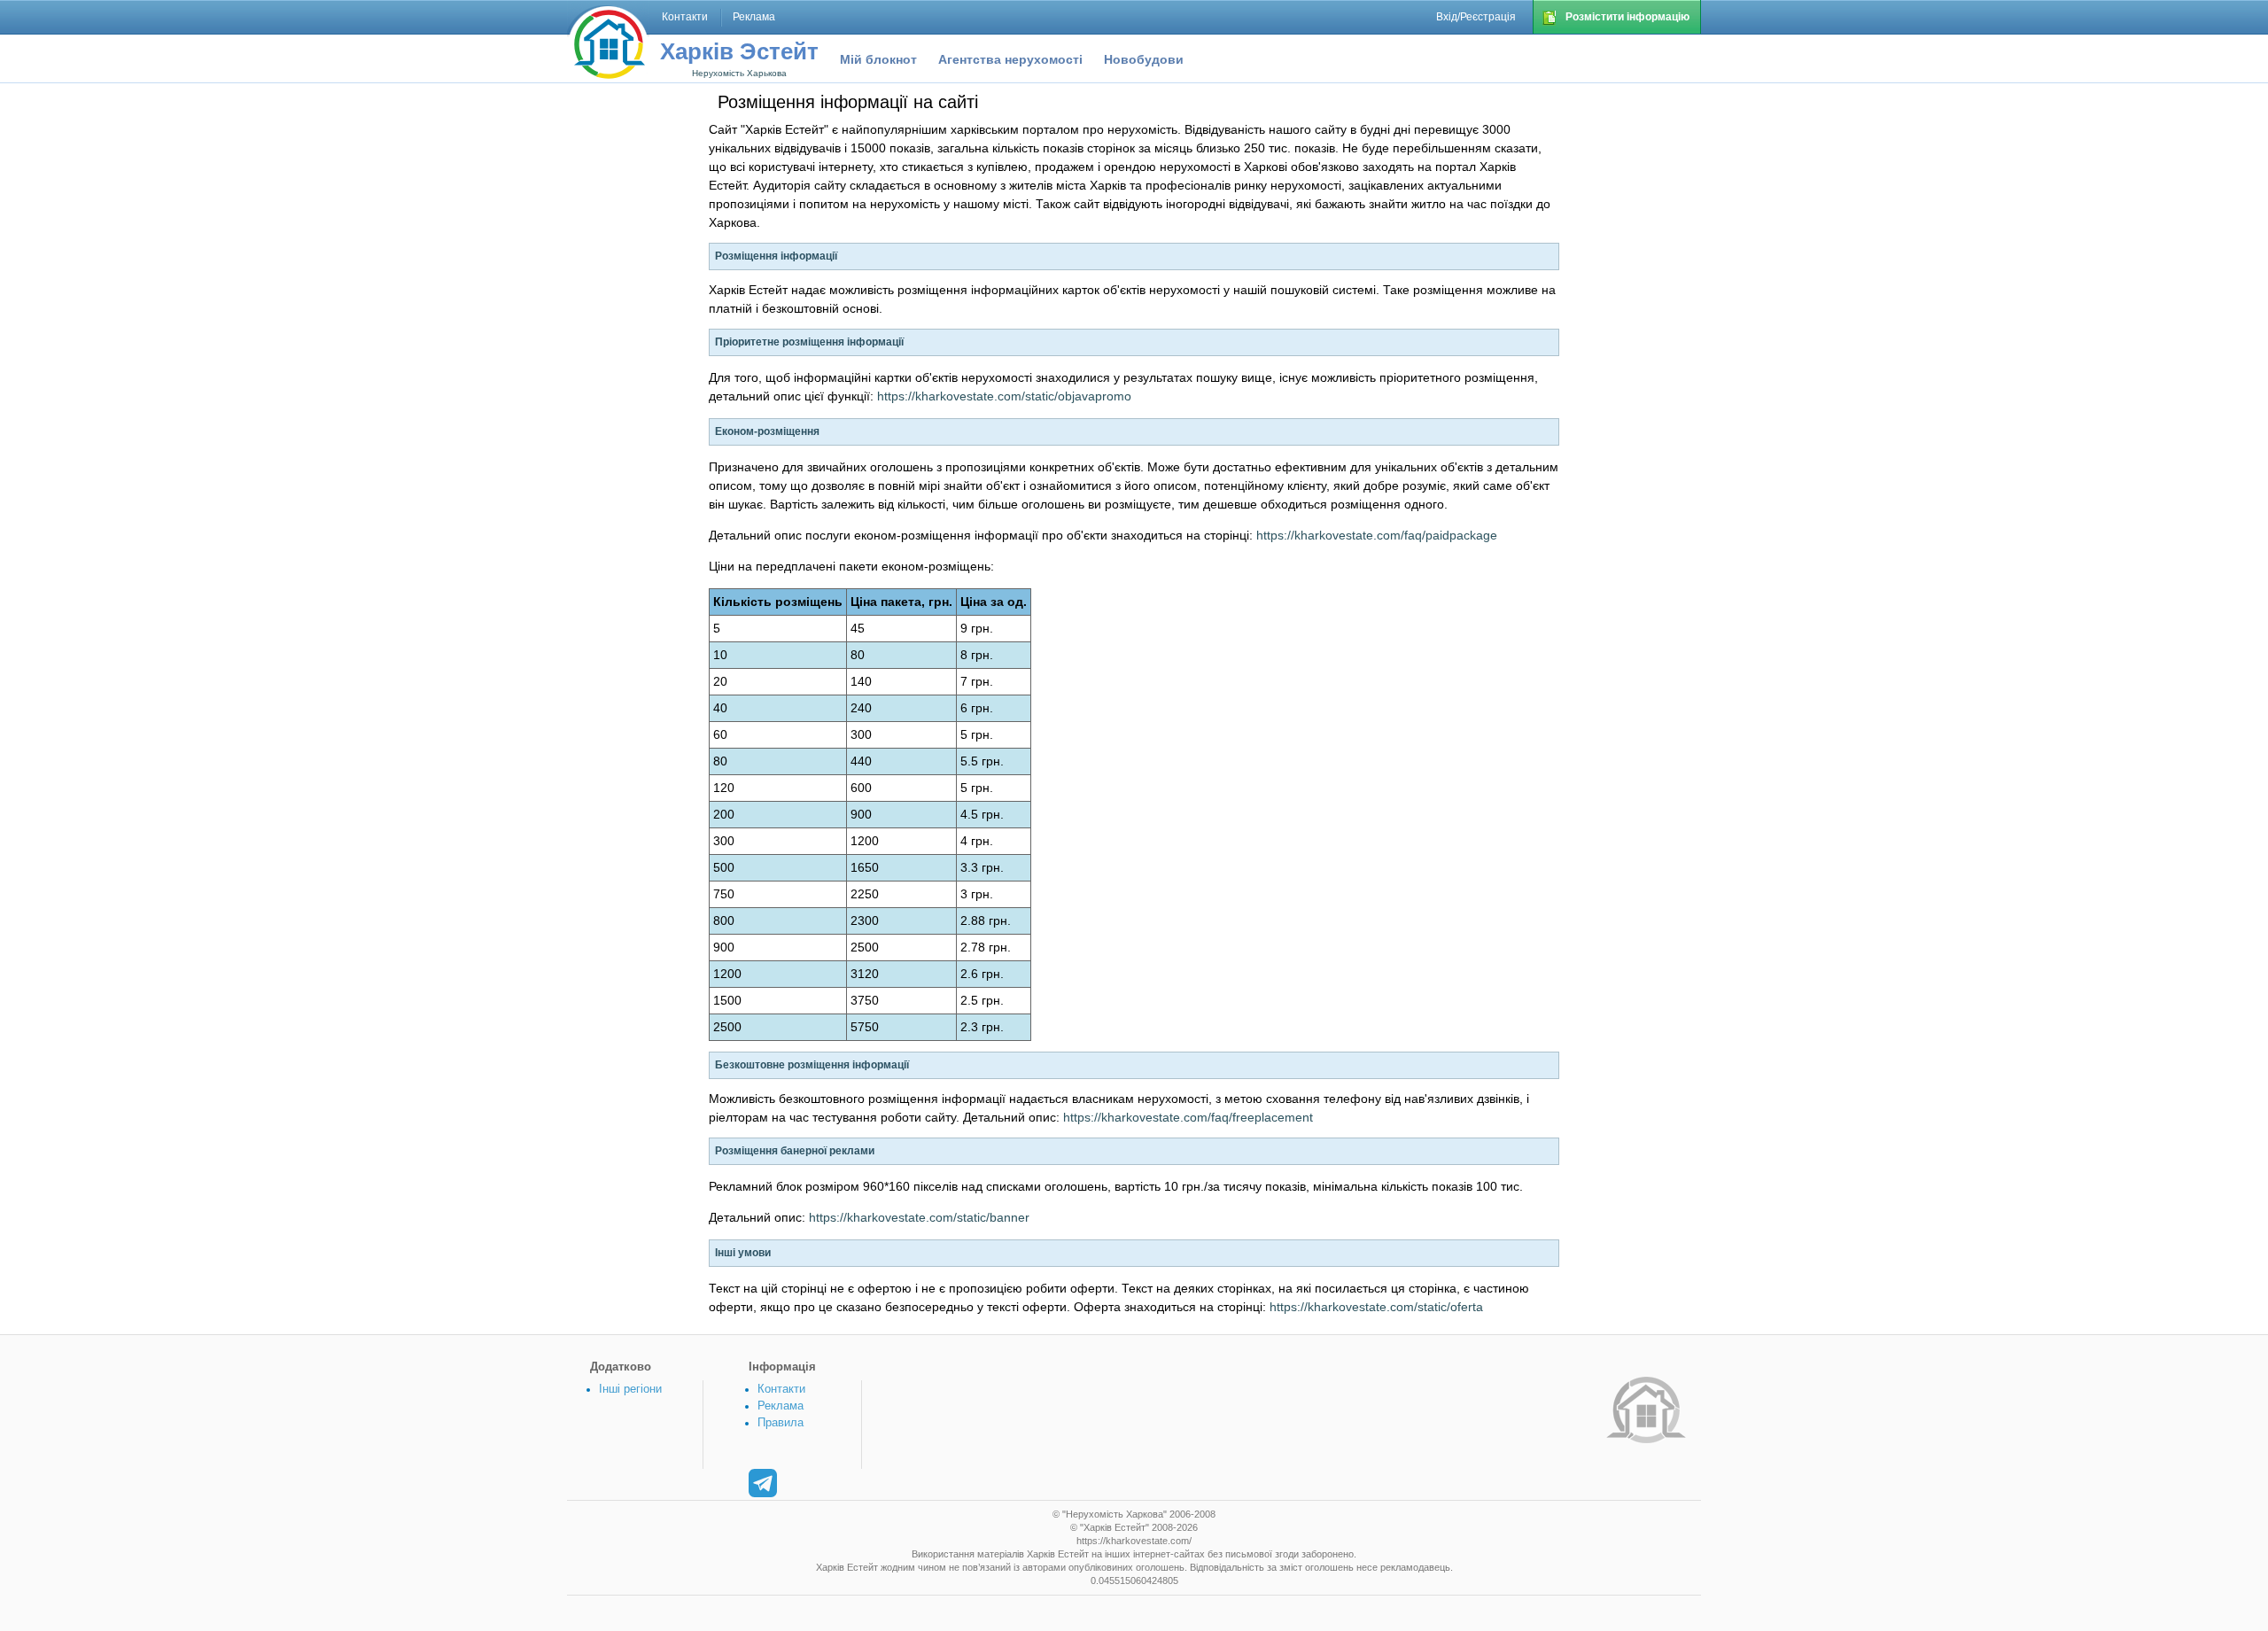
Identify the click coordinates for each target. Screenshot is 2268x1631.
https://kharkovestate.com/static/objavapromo (1004, 396)
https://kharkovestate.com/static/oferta (1376, 1307)
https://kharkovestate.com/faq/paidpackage (1377, 535)
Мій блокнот (878, 59)
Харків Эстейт (739, 51)
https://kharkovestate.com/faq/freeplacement (1188, 1117)
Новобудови (1144, 59)
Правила (781, 1422)
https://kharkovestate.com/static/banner (919, 1217)
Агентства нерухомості (1010, 59)
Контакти (781, 1389)
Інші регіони (630, 1389)
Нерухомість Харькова (739, 73)
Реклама (781, 1406)
